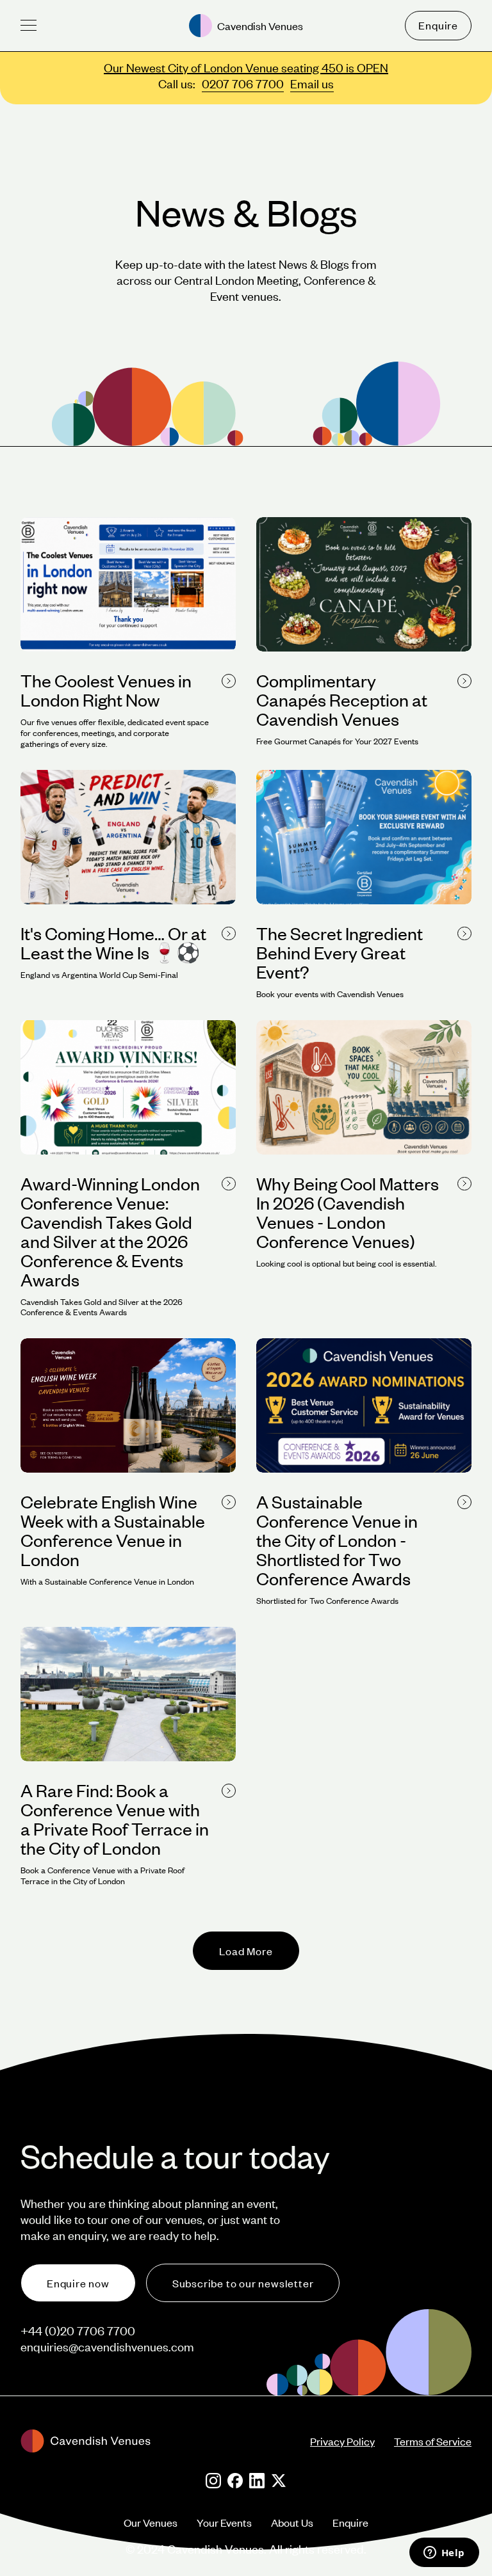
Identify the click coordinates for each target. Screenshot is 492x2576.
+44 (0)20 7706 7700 (78, 2331)
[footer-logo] (165, 2441)
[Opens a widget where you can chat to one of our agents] (444, 2554)
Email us (312, 84)
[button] (29, 25)
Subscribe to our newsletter (243, 2283)
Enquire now (78, 2283)
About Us (292, 2522)
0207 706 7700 (243, 84)
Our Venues (151, 2522)
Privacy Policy (342, 2441)
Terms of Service (433, 2441)
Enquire (438, 25)
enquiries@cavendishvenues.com (107, 2347)
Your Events (224, 2522)
